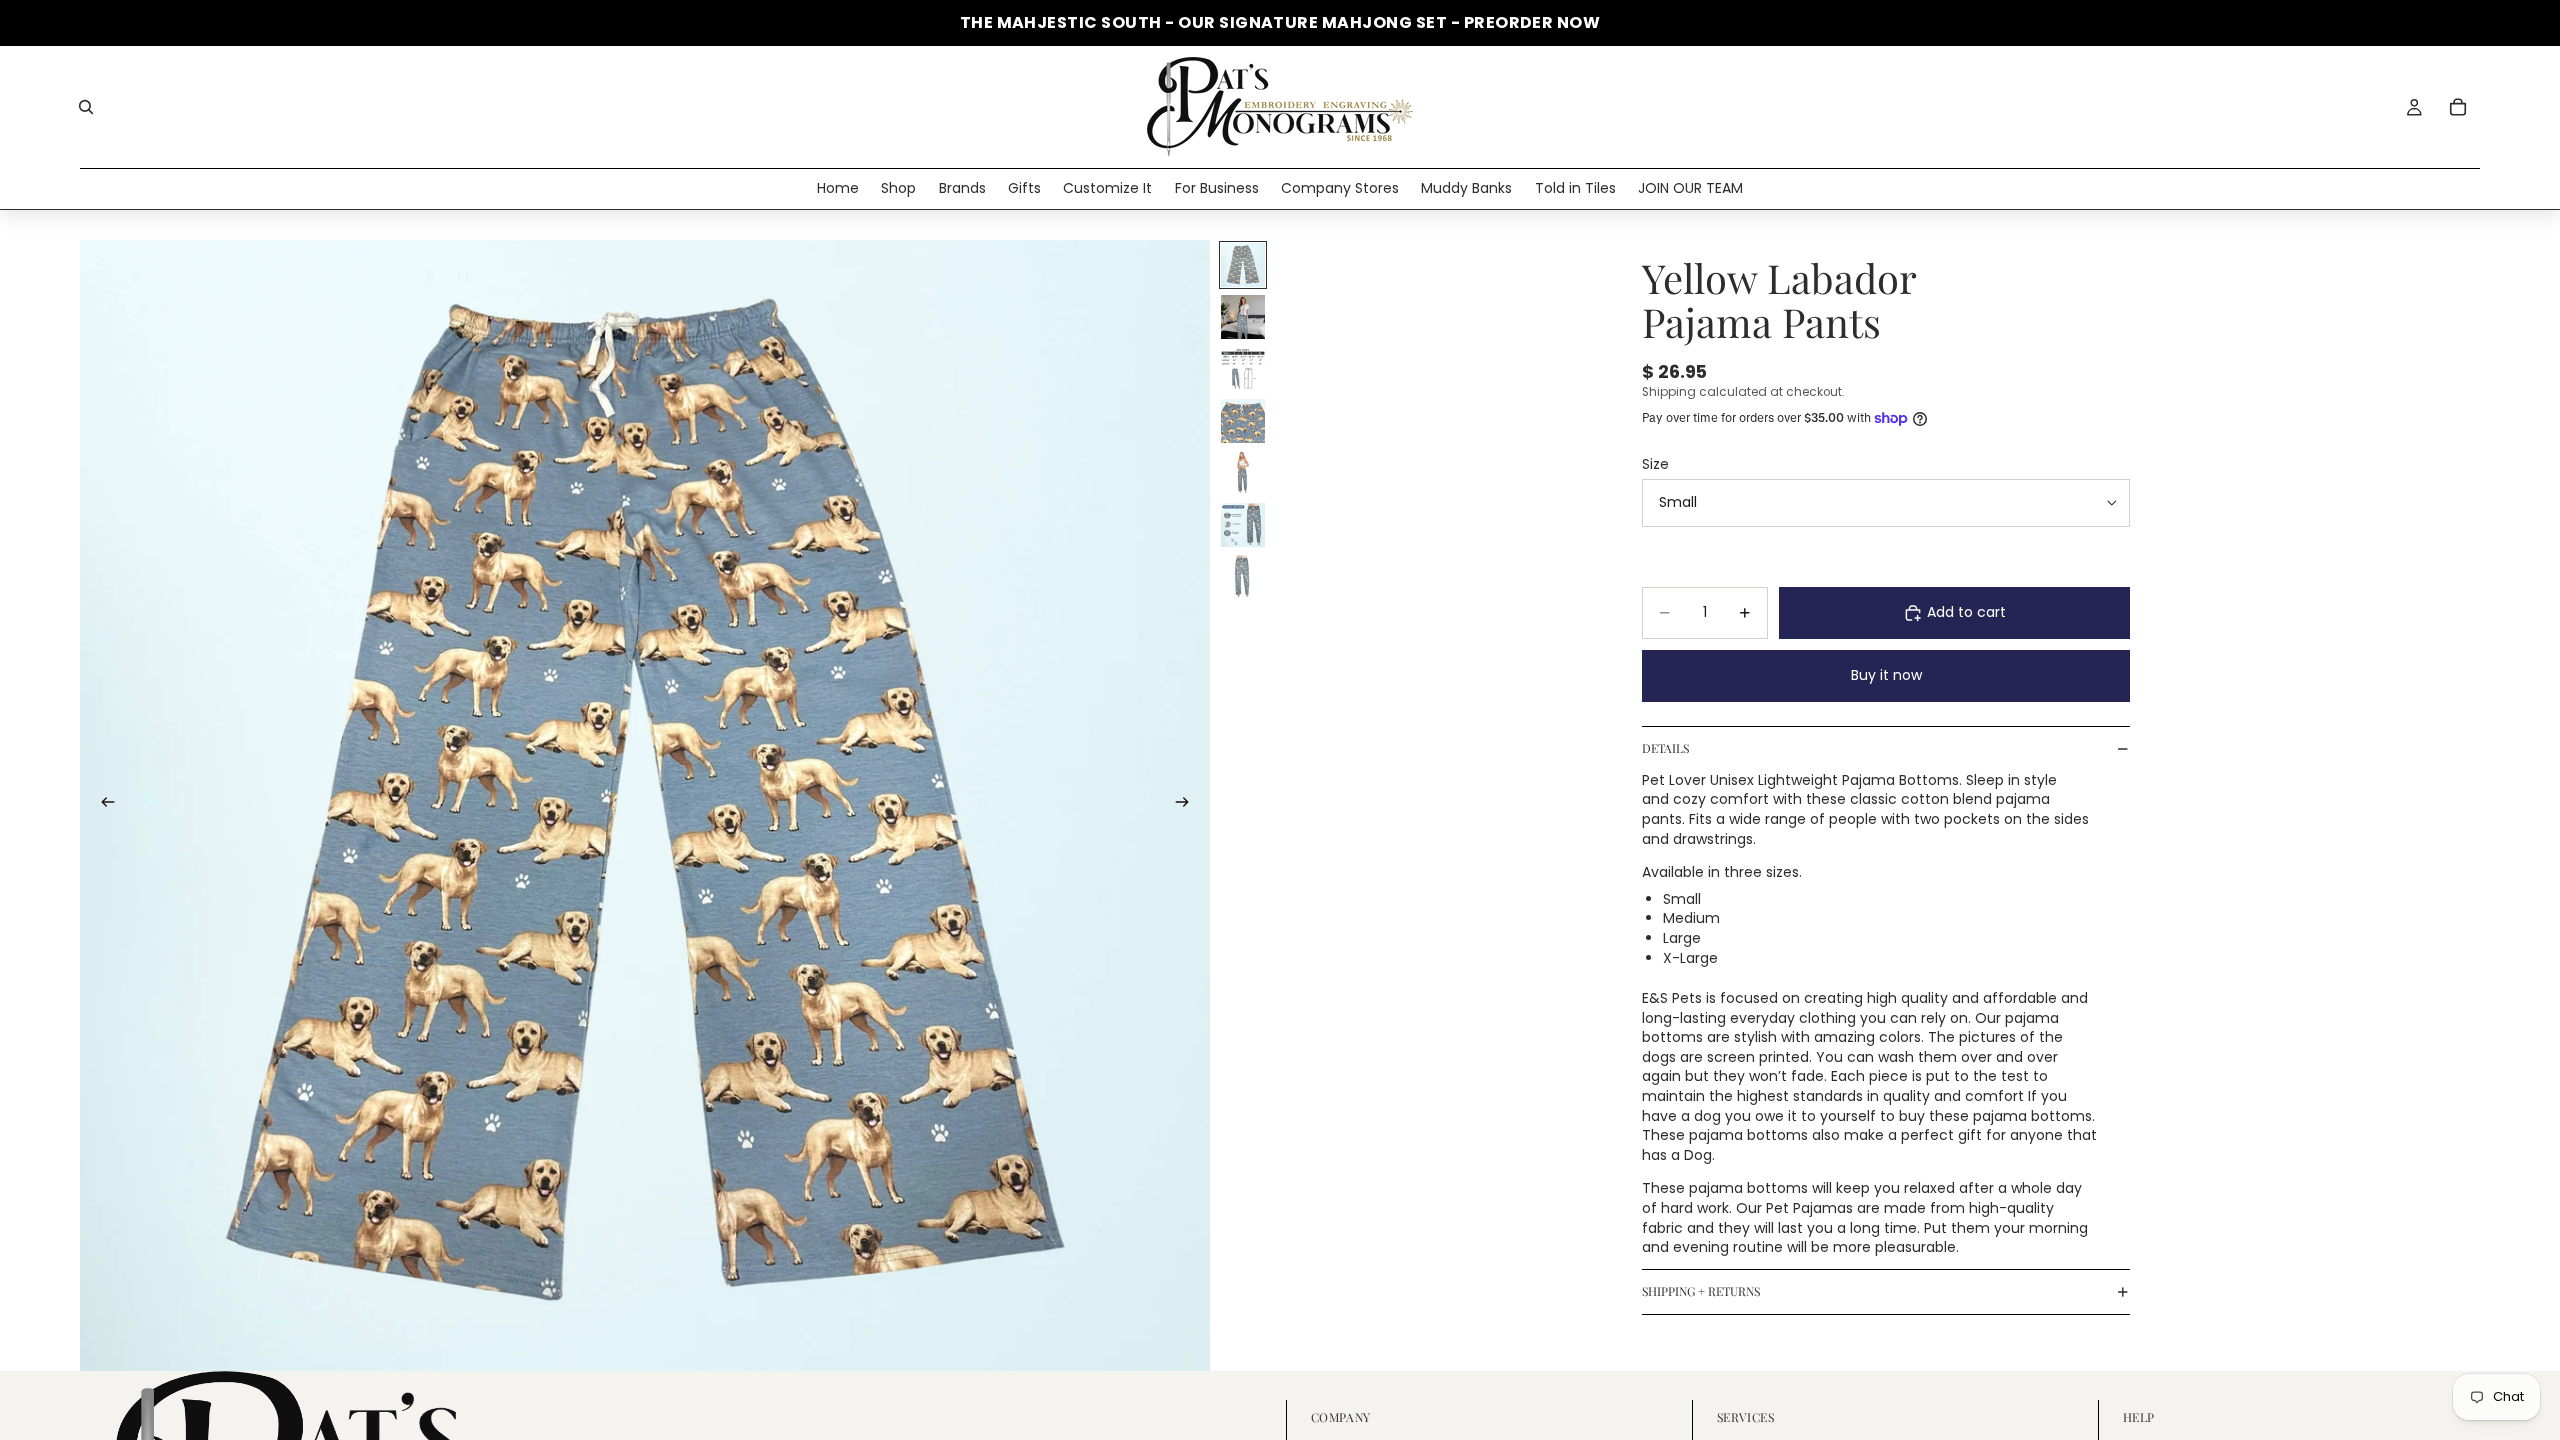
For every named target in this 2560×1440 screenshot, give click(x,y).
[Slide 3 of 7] (1243, 369)
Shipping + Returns (1701, 1291)
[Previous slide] (102, 805)
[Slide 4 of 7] (1243, 421)
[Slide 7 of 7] (1243, 577)
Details (1665, 748)
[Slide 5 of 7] (1243, 473)
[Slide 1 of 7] (1243, 265)
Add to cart (1966, 612)
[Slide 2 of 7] (1243, 317)
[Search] (86, 107)
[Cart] (2458, 107)
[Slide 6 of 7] (1243, 525)
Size (1655, 464)
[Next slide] (1188, 805)
